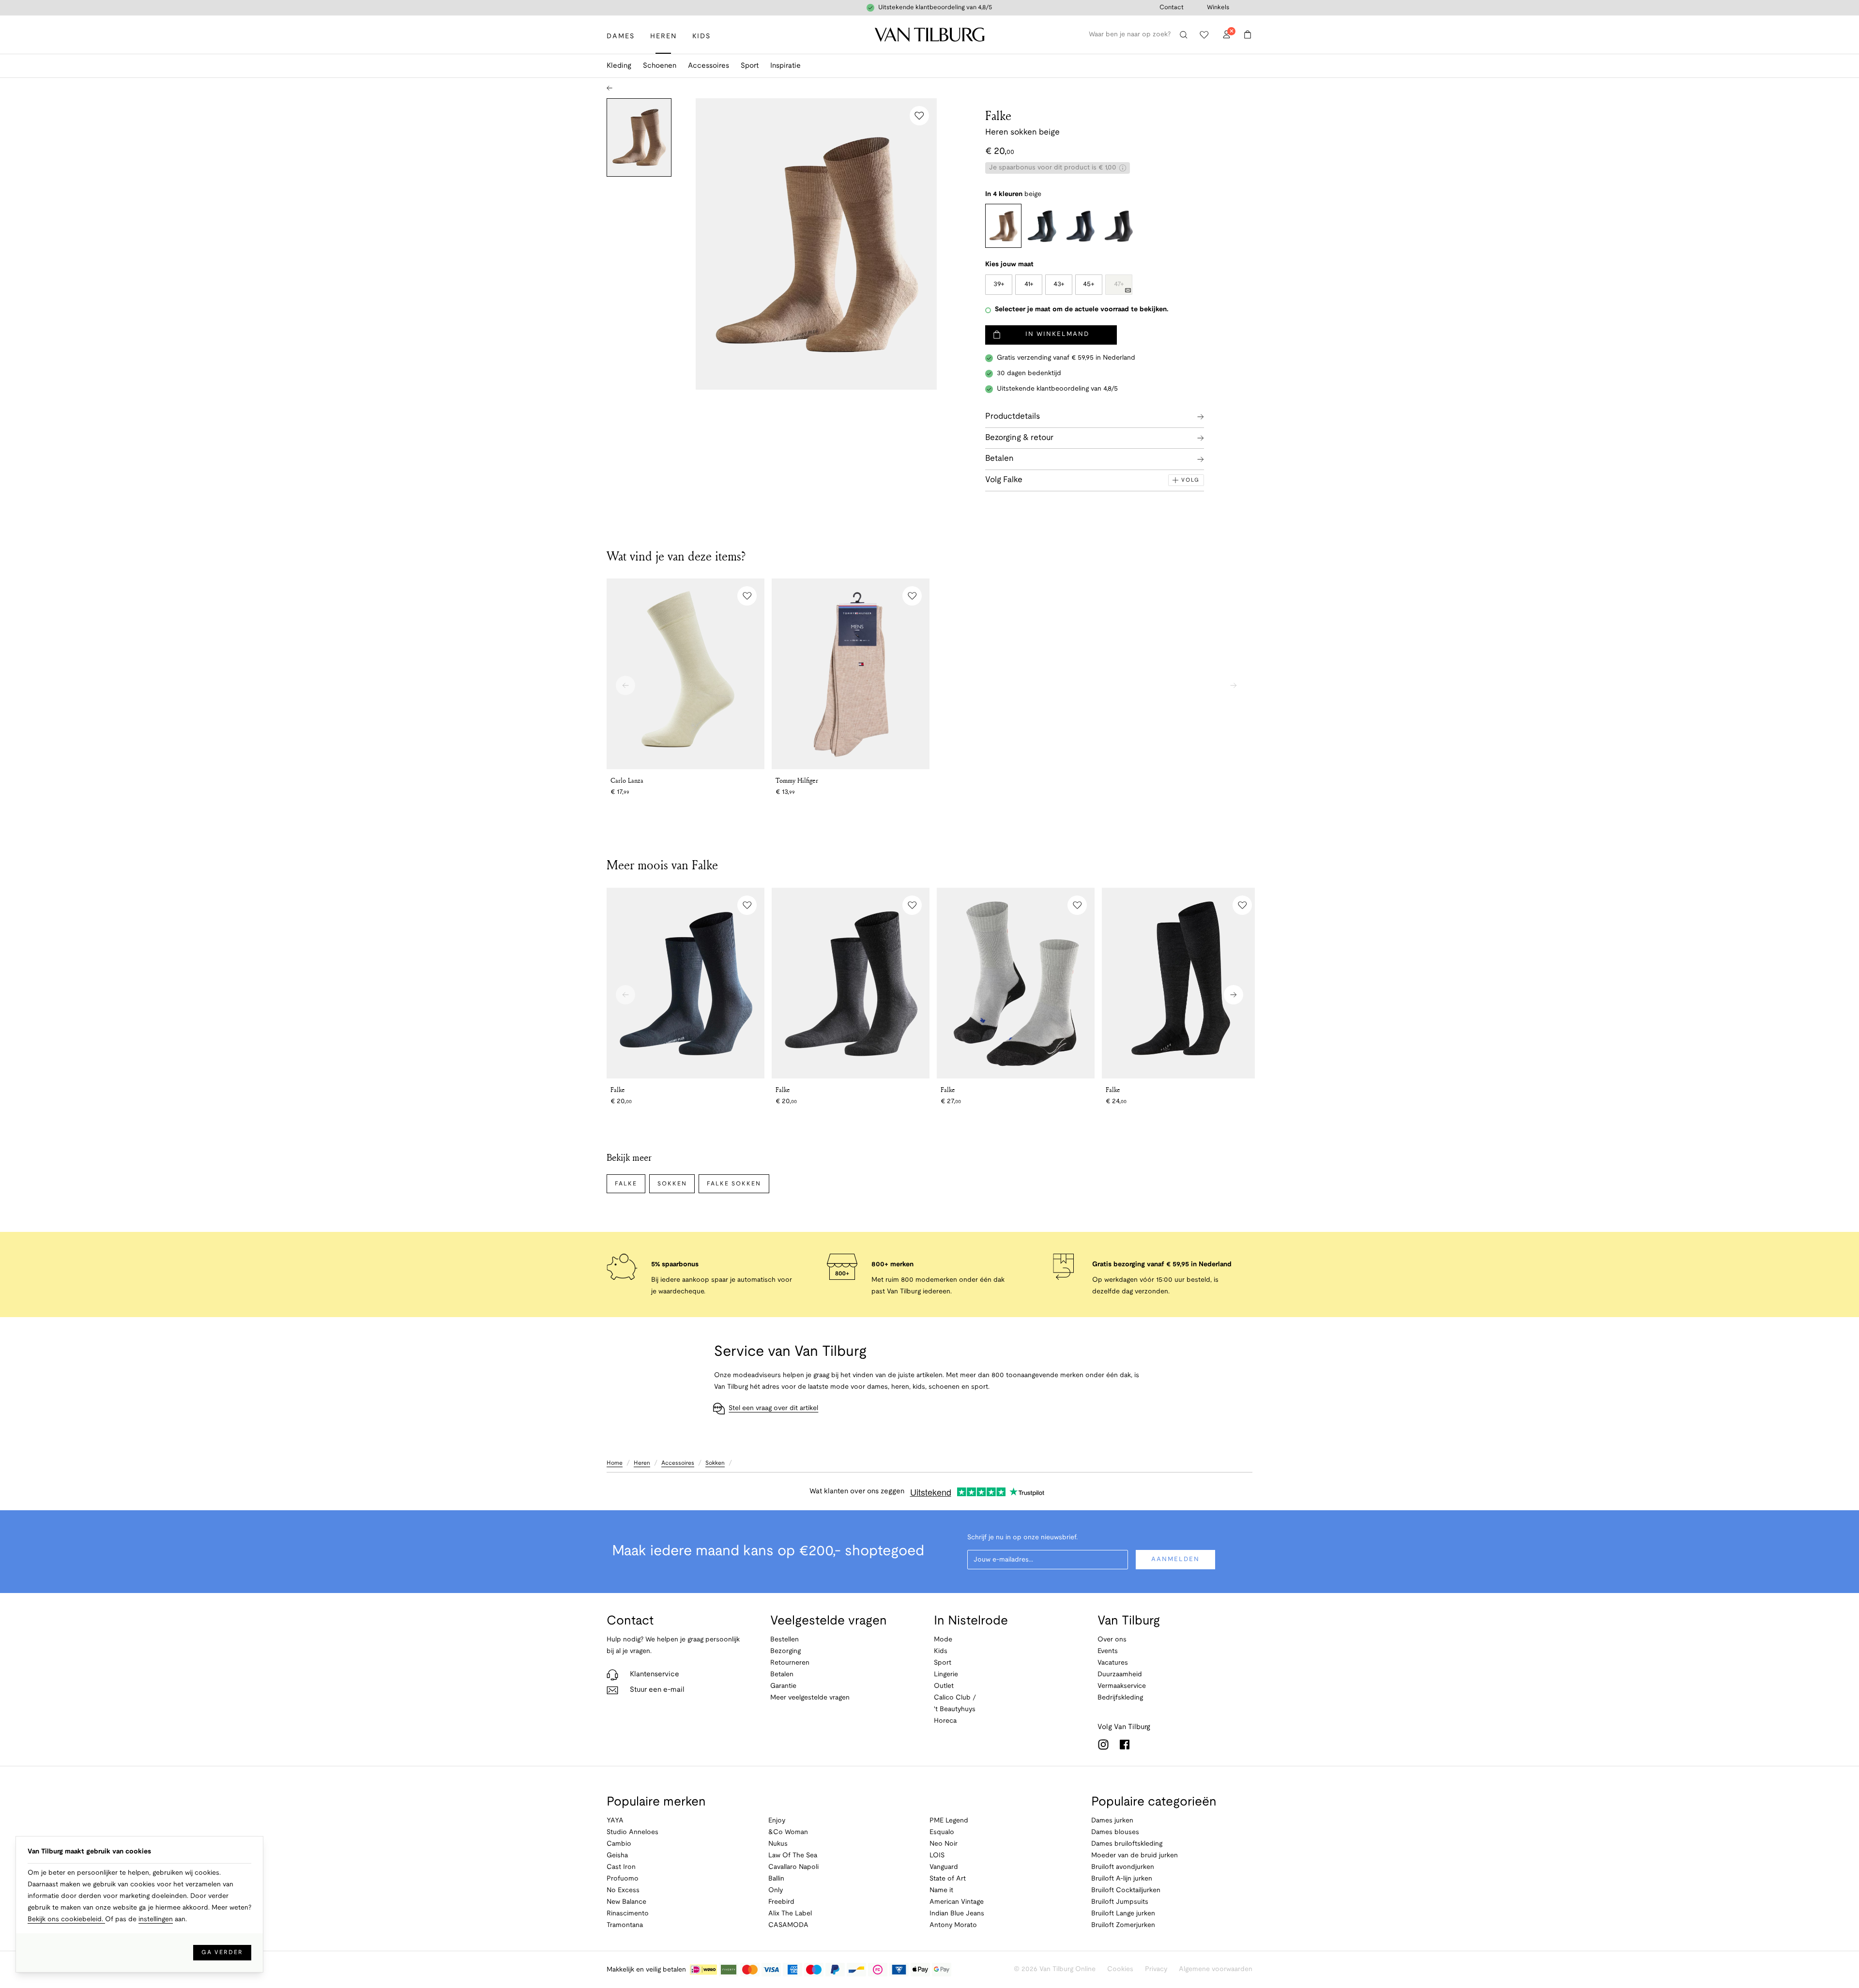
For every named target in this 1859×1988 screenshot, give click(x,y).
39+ (999, 284)
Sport (750, 66)
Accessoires (709, 66)
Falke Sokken (734, 1184)
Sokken (672, 1184)
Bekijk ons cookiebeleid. (66, 1920)
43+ (1059, 284)
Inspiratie (785, 66)
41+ (1029, 284)
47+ (1119, 284)
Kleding (619, 66)
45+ (1089, 284)
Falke (998, 115)
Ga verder (222, 1952)
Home (615, 1463)
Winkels (1218, 8)
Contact (1172, 8)
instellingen (156, 1920)
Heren (642, 1463)
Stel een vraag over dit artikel (773, 1408)
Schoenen (660, 66)
